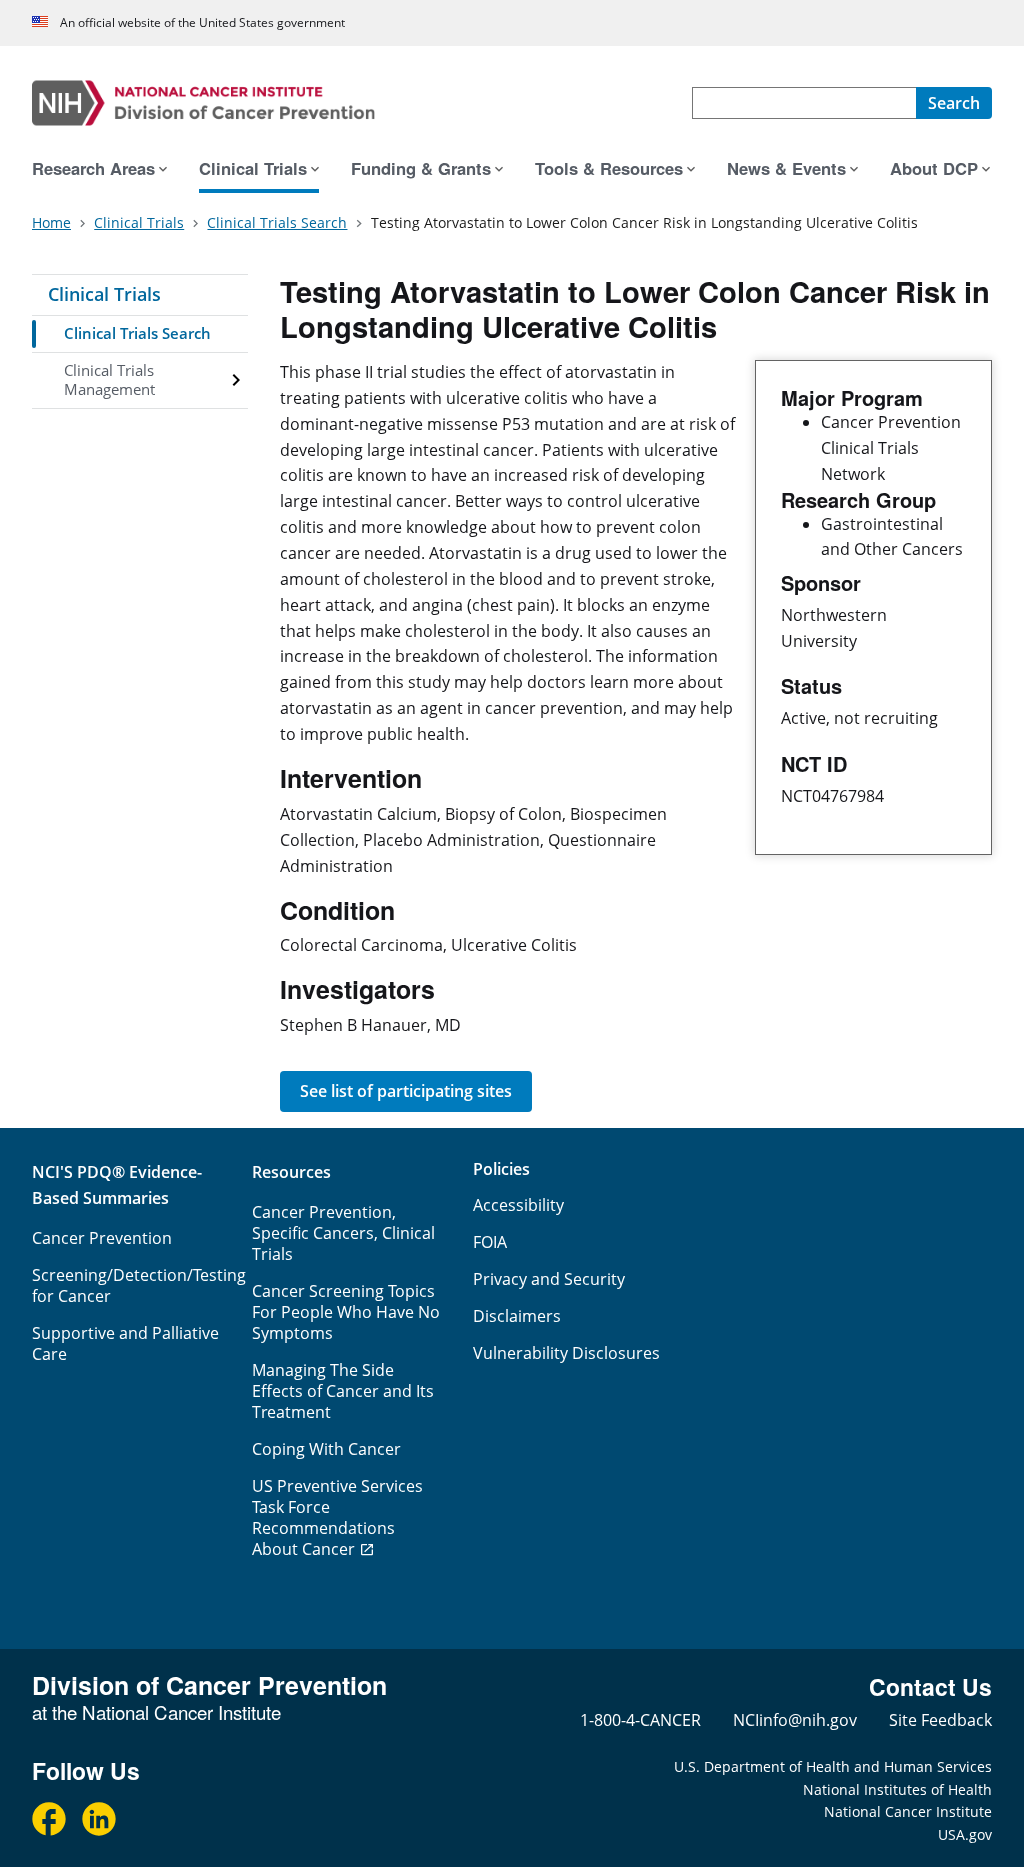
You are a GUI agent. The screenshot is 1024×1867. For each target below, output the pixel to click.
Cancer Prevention (102, 1238)
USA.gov (965, 1834)
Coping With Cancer (326, 1449)
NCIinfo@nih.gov (795, 1720)
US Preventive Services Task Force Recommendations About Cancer (337, 1517)
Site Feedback (940, 1720)
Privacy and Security (549, 1279)
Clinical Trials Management (109, 380)
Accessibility (518, 1205)
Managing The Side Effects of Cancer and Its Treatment (343, 1391)
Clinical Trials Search (137, 333)
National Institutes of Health (897, 1789)
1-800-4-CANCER (640, 1720)
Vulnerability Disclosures (566, 1353)
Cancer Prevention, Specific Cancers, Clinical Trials (343, 1233)
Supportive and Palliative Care (125, 1343)
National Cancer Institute (908, 1811)
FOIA (490, 1242)
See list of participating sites (406, 1091)
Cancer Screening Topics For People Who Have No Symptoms (346, 1312)
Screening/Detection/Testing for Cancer (139, 1285)
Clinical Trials (104, 294)
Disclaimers (517, 1316)
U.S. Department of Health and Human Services (833, 1766)
